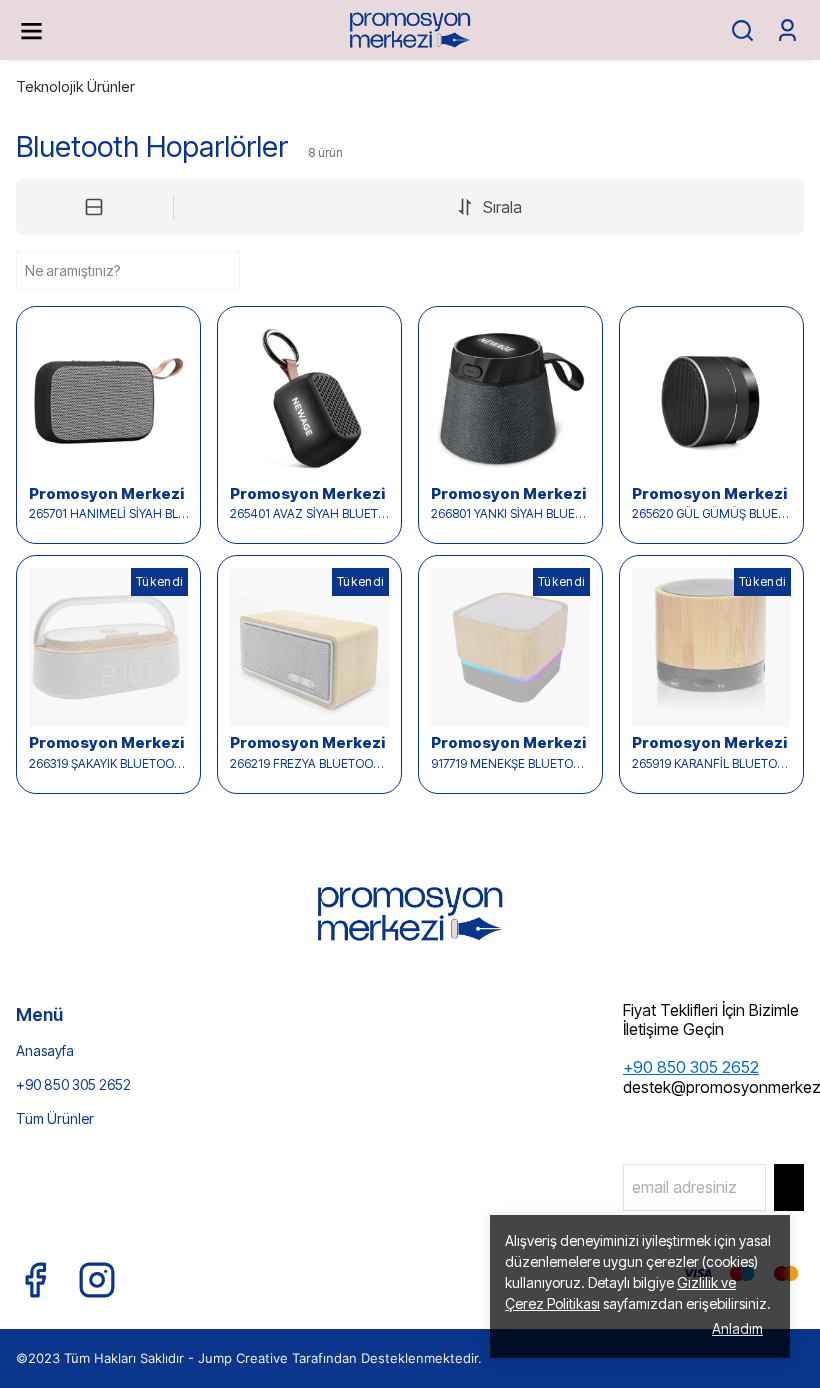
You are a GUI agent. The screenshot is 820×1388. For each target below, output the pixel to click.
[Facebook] (35, 1280)
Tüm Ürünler (55, 1118)
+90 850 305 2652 (73, 1084)
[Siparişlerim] (787, 30)
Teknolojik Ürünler (75, 86)
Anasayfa (45, 1050)
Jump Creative (243, 1358)
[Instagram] (97, 1280)
